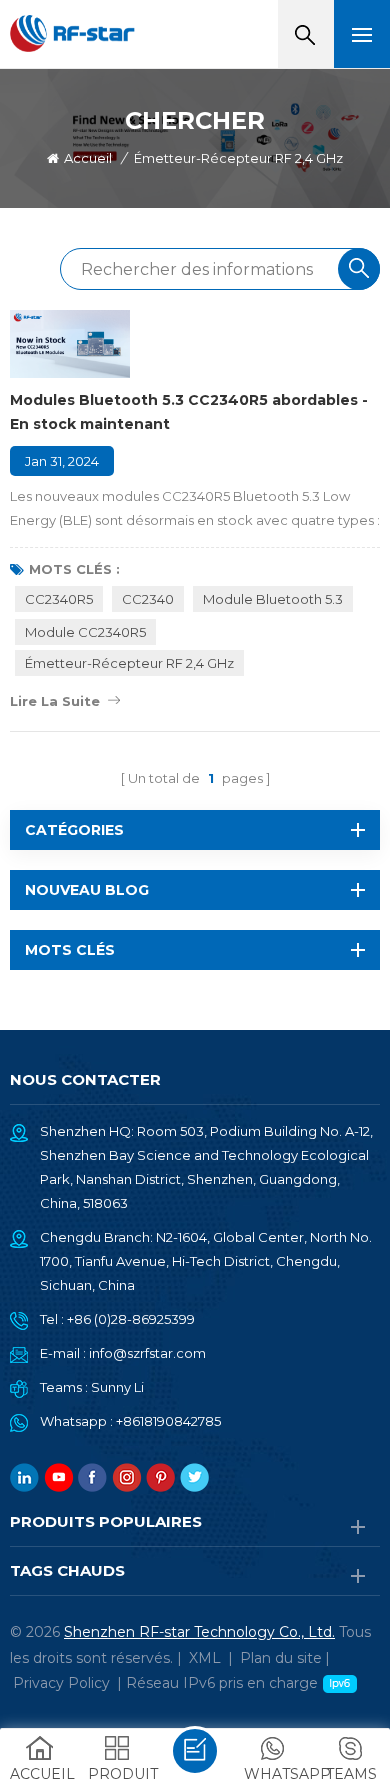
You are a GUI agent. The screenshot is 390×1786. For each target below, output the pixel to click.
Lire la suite (55, 701)
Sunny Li (117, 1387)
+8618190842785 (168, 1421)
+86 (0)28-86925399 (131, 1319)
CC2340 (148, 599)
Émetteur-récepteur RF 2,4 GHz (129, 663)
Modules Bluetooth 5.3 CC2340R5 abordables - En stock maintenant (189, 412)
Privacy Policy (61, 1683)
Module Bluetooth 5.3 (273, 599)
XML (205, 1658)
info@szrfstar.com (147, 1353)
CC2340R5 (59, 599)
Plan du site (281, 1658)
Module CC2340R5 (85, 632)
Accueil (88, 158)
